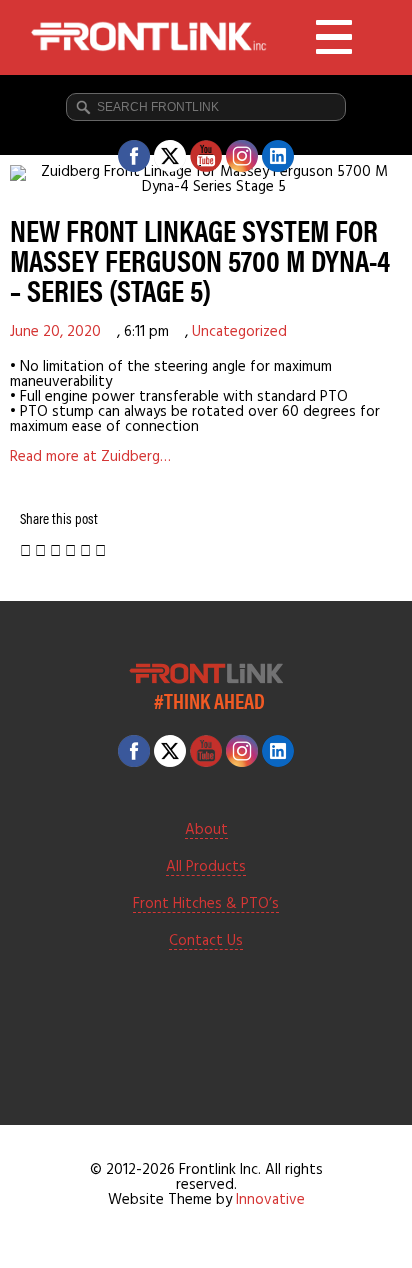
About (206, 831)
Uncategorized (239, 332)
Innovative (270, 1200)
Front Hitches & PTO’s (206, 905)
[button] (25, 552)
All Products (206, 868)
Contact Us (206, 942)
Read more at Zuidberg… (90, 457)
